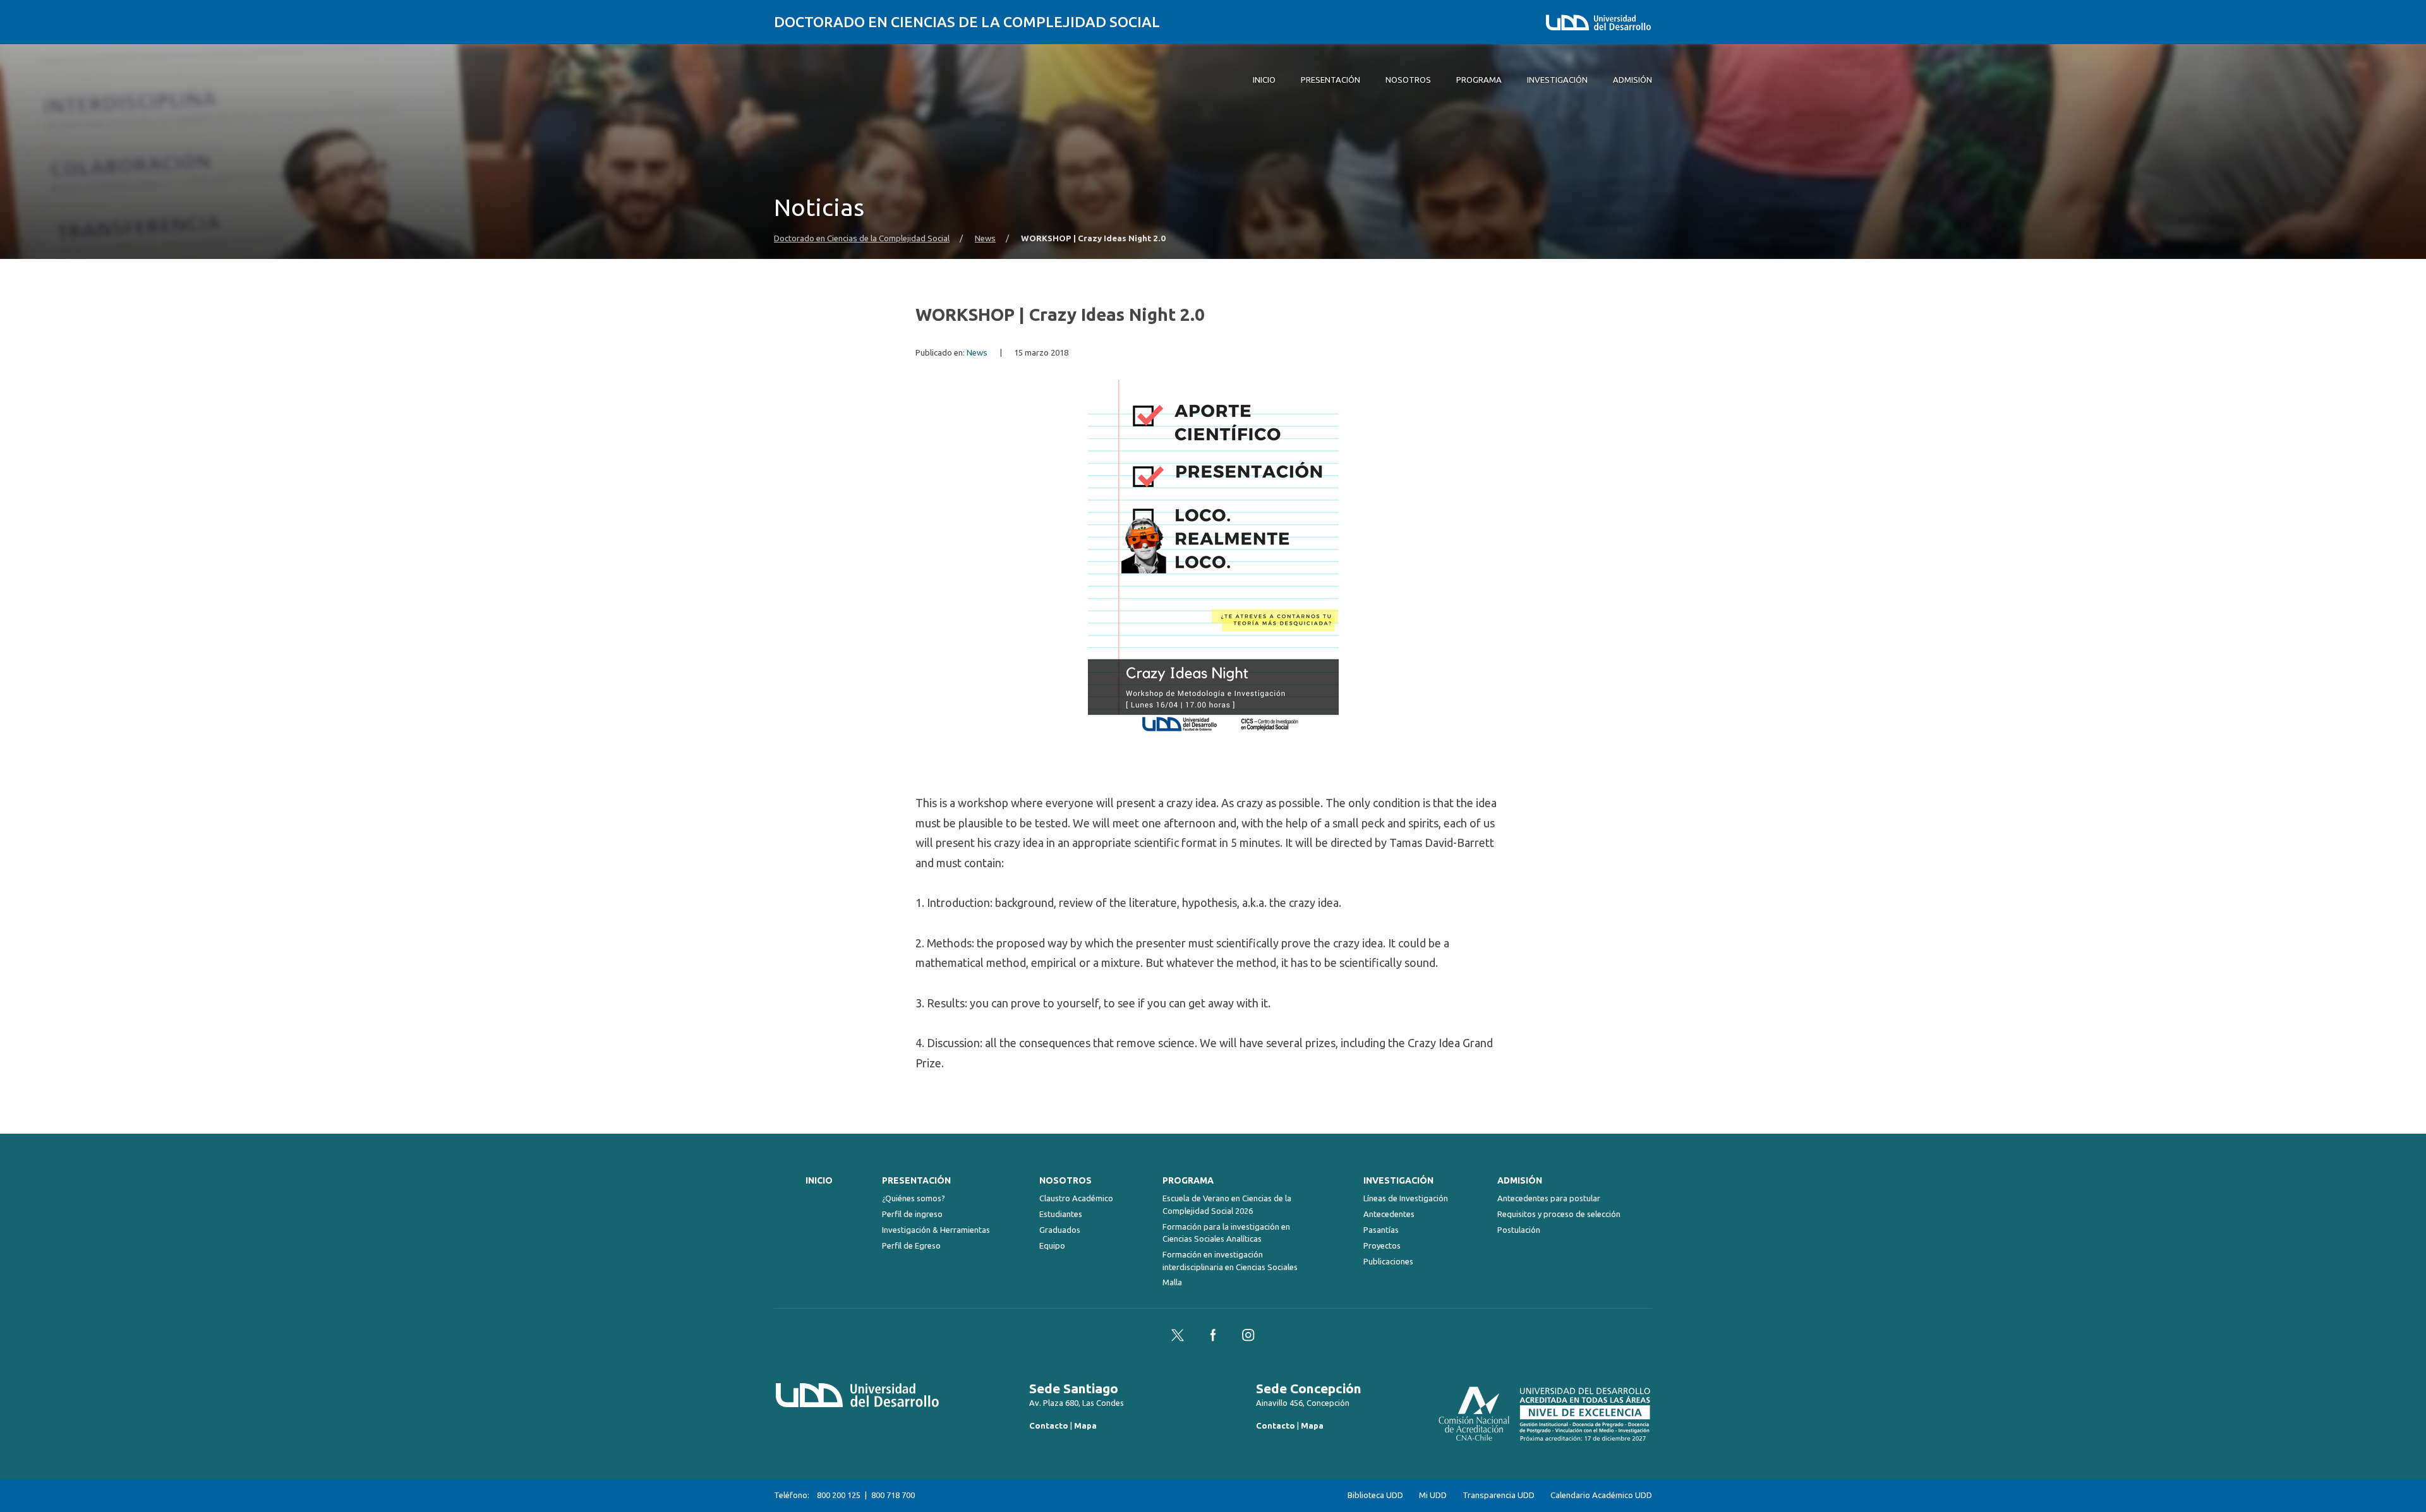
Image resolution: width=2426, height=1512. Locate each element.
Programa (1188, 1180)
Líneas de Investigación (1406, 1198)
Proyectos (1382, 1245)
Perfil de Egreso (911, 1245)
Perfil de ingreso (912, 1214)
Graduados (1060, 1230)
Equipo (1052, 1245)
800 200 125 (839, 1495)
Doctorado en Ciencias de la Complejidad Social (967, 22)
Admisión (1520, 1180)
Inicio (819, 1180)
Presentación (916, 1180)
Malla (1172, 1282)
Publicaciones (1388, 1261)
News (985, 238)
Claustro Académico (1076, 1198)
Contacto (1049, 1425)
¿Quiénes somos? (914, 1198)
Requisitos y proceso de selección (1559, 1214)
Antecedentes (1389, 1214)
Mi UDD (1433, 1495)
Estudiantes (1061, 1214)
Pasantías (1381, 1230)
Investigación (1398, 1180)
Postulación (1519, 1230)
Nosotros (1065, 1180)
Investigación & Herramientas (936, 1230)
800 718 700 (893, 1495)
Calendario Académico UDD (1601, 1495)
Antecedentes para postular (1549, 1198)
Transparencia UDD (1499, 1495)
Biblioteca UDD (1375, 1495)
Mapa (1085, 1425)
